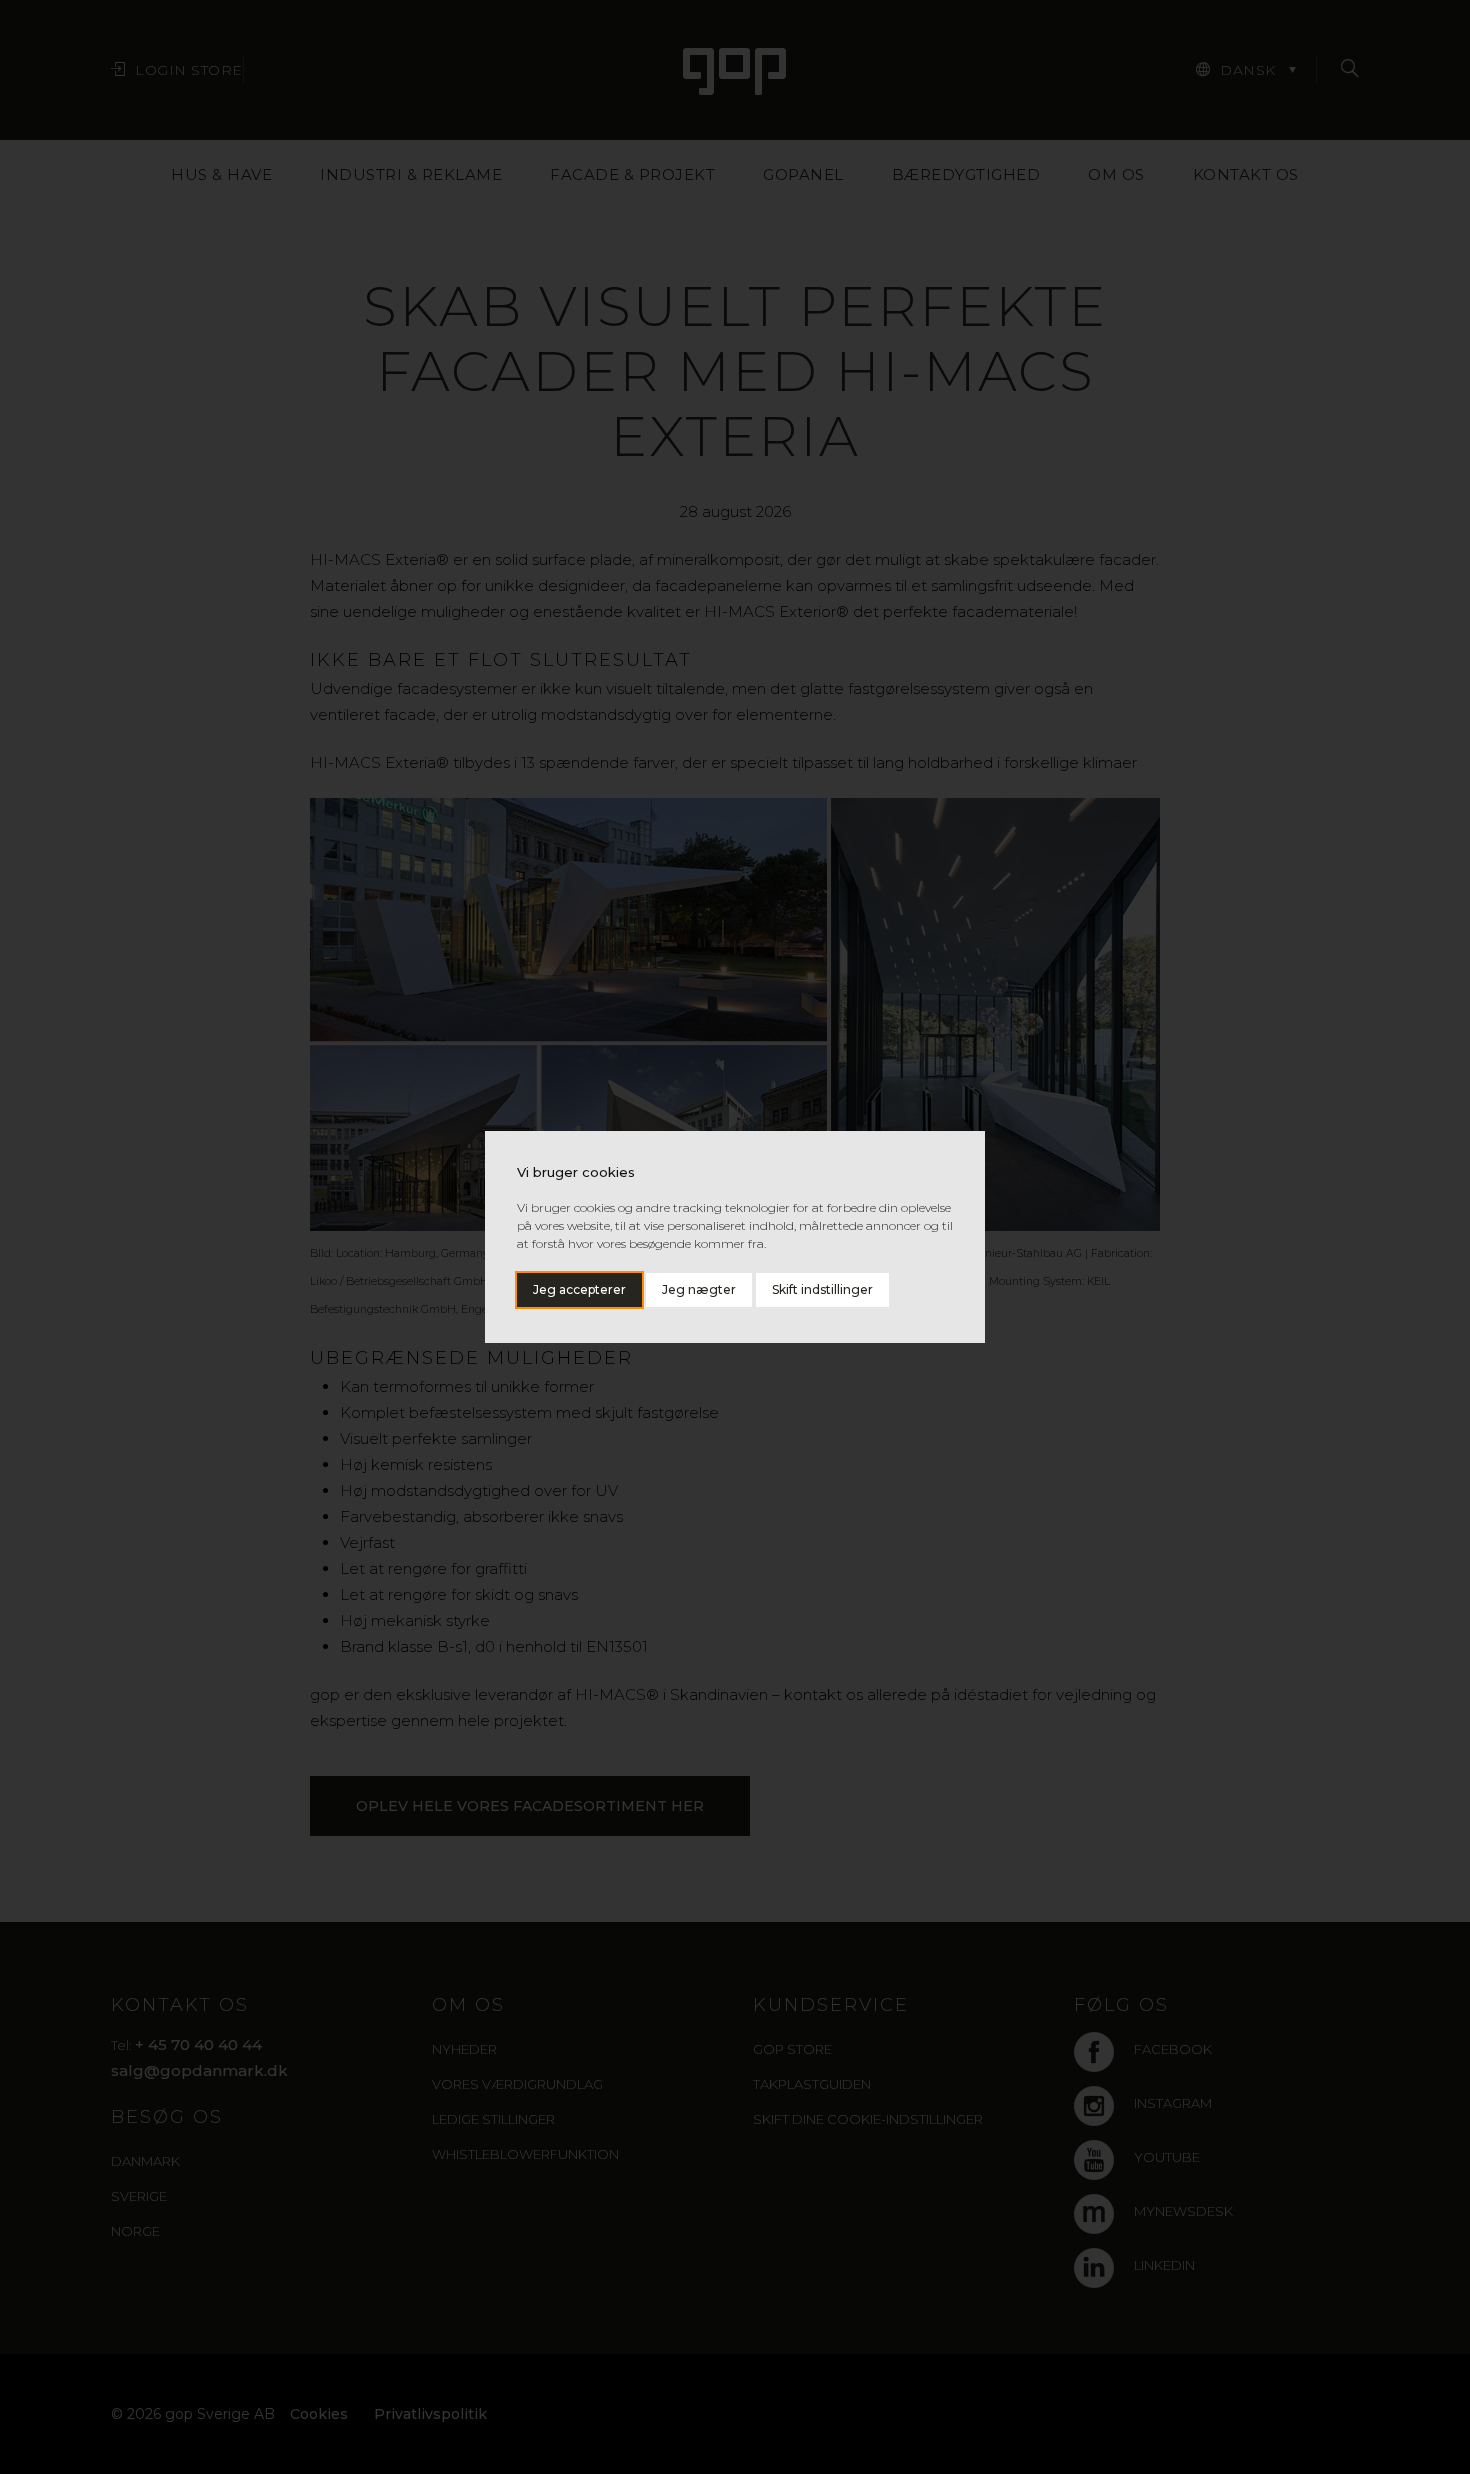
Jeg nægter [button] (699, 1289)
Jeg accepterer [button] (579, 1289)
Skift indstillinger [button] (822, 1289)
